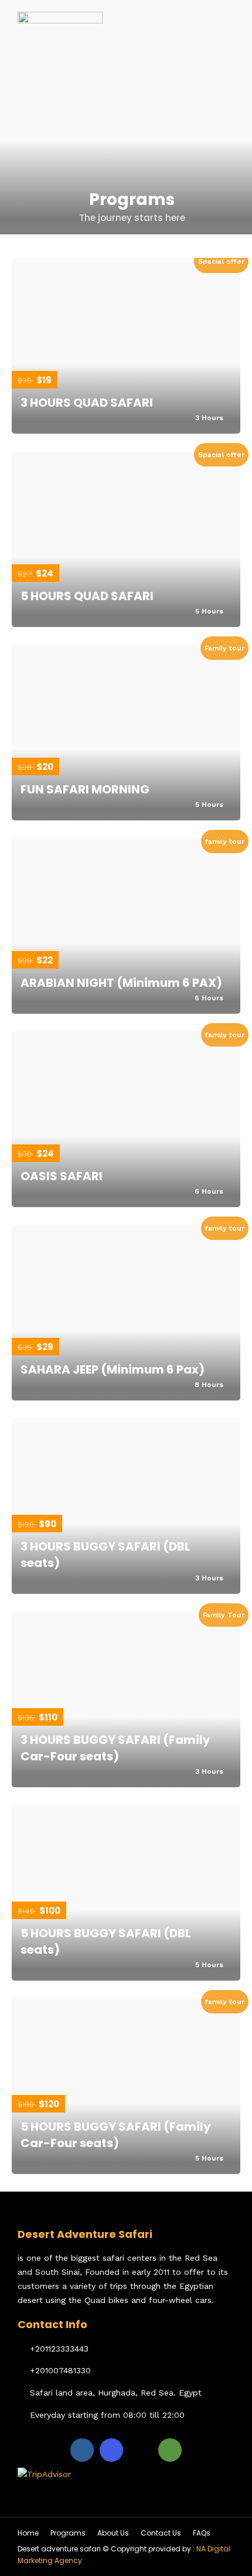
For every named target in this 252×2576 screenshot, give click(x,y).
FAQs (202, 2533)
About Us (113, 2533)
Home (28, 2533)
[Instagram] (111, 2450)
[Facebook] (82, 2450)
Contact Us (161, 2533)
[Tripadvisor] (170, 2450)
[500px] (141, 2450)
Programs (68, 2533)
